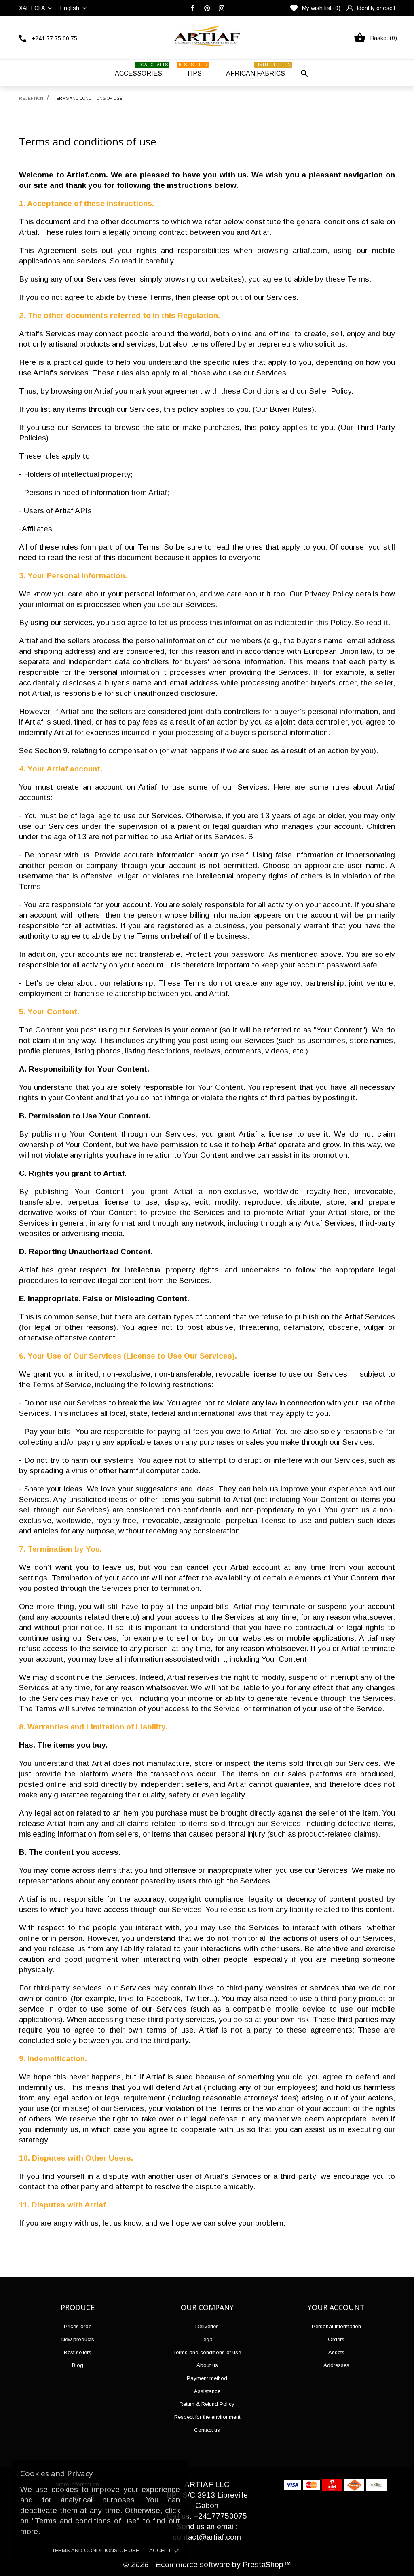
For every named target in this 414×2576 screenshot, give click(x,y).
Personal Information (336, 2326)
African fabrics (258, 70)
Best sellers (78, 2352)
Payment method (207, 2378)
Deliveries (207, 2326)
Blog (78, 2365)
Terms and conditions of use (95, 2550)
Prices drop (78, 2326)
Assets (336, 2352)
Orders (336, 2339)
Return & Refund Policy (207, 2404)
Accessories (141, 70)
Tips (193, 70)
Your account (336, 2307)
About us (207, 2365)
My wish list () (321, 8)
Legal (207, 2339)
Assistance (207, 2391)
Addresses (336, 2365)
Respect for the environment (207, 2417)
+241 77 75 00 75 (54, 38)
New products (78, 2339)
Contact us (207, 2430)
